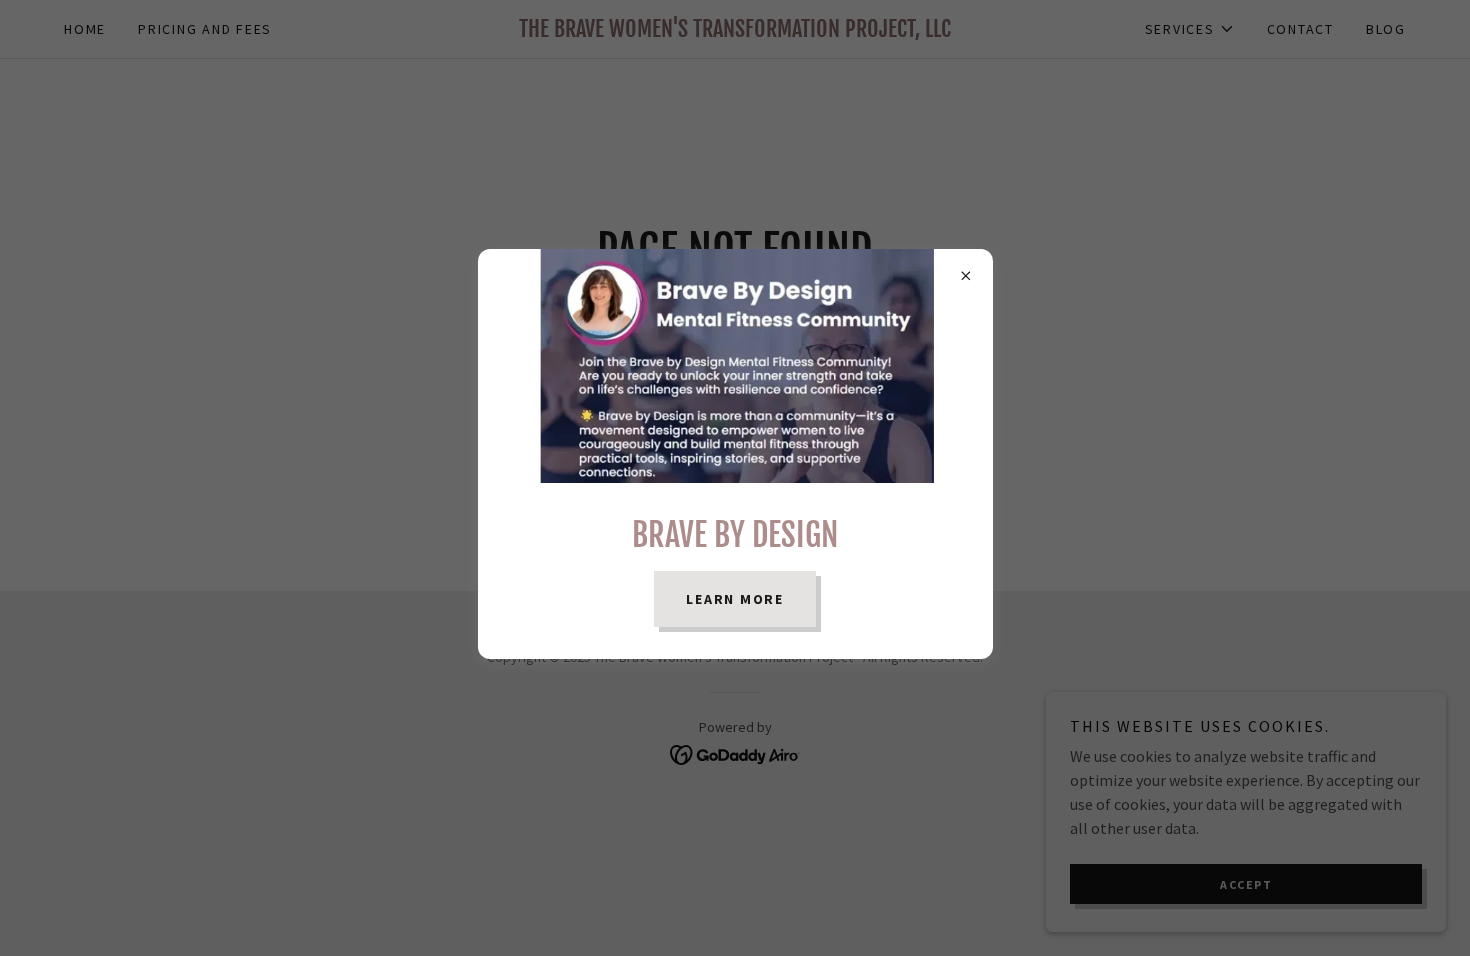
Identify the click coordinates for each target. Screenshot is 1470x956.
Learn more (735, 599)
